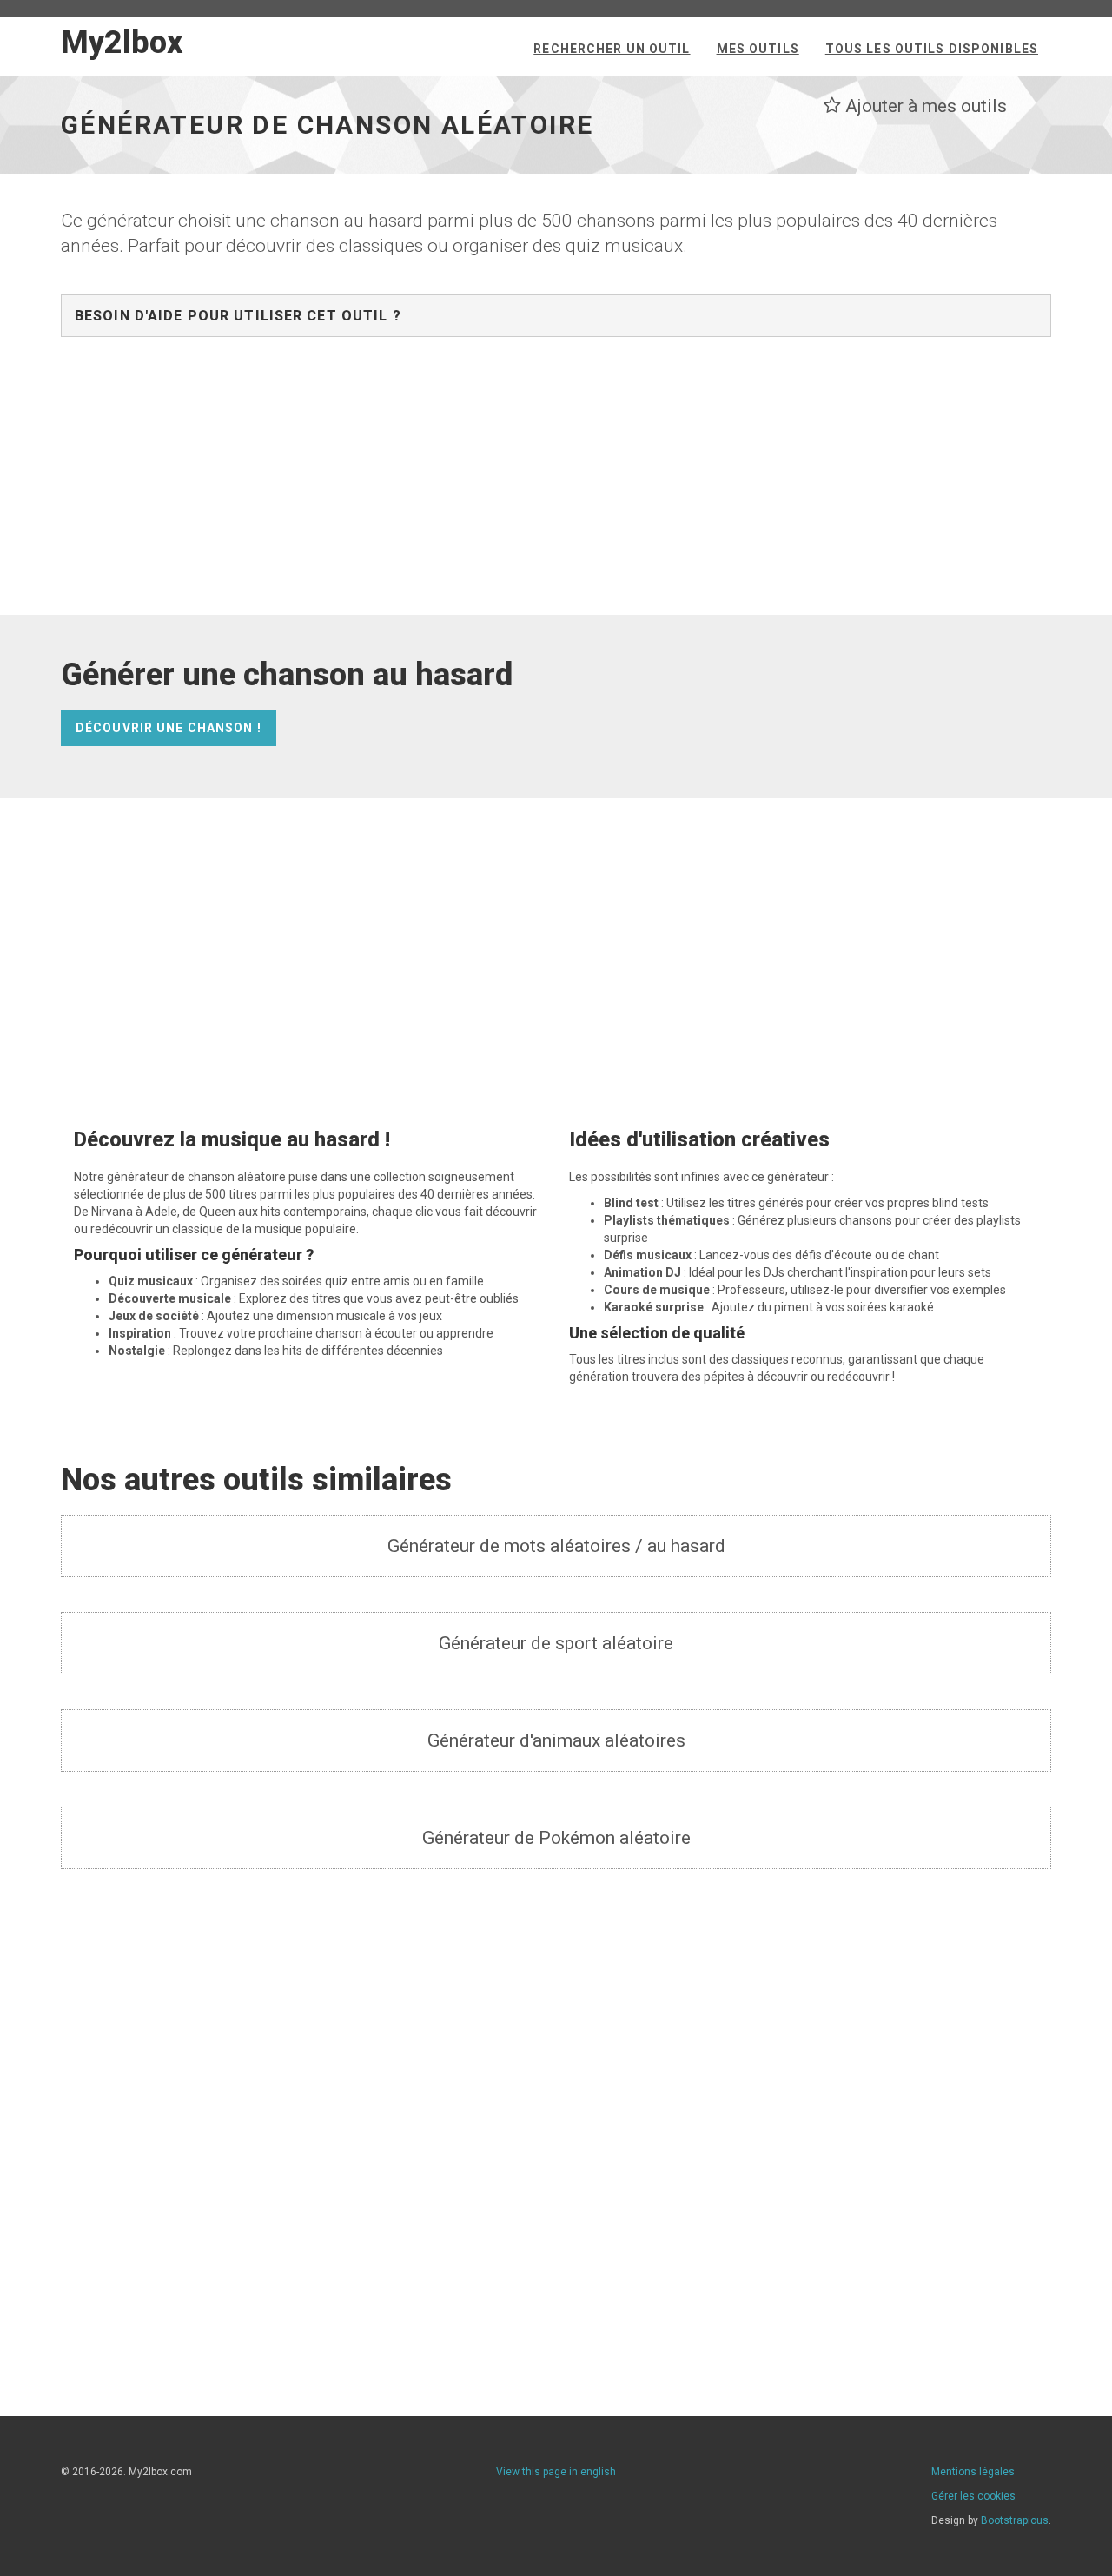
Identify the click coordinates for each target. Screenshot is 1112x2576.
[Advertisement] (556, 485)
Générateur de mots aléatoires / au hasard (556, 1546)
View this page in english (556, 2472)
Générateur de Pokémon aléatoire (556, 1838)
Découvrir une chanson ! (169, 728)
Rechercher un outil (612, 49)
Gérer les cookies (973, 2496)
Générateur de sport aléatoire (556, 1643)
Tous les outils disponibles (932, 49)
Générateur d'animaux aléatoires (556, 1740)
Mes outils (758, 49)
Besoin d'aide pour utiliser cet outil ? (238, 316)
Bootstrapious (1015, 2520)
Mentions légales (973, 2472)
